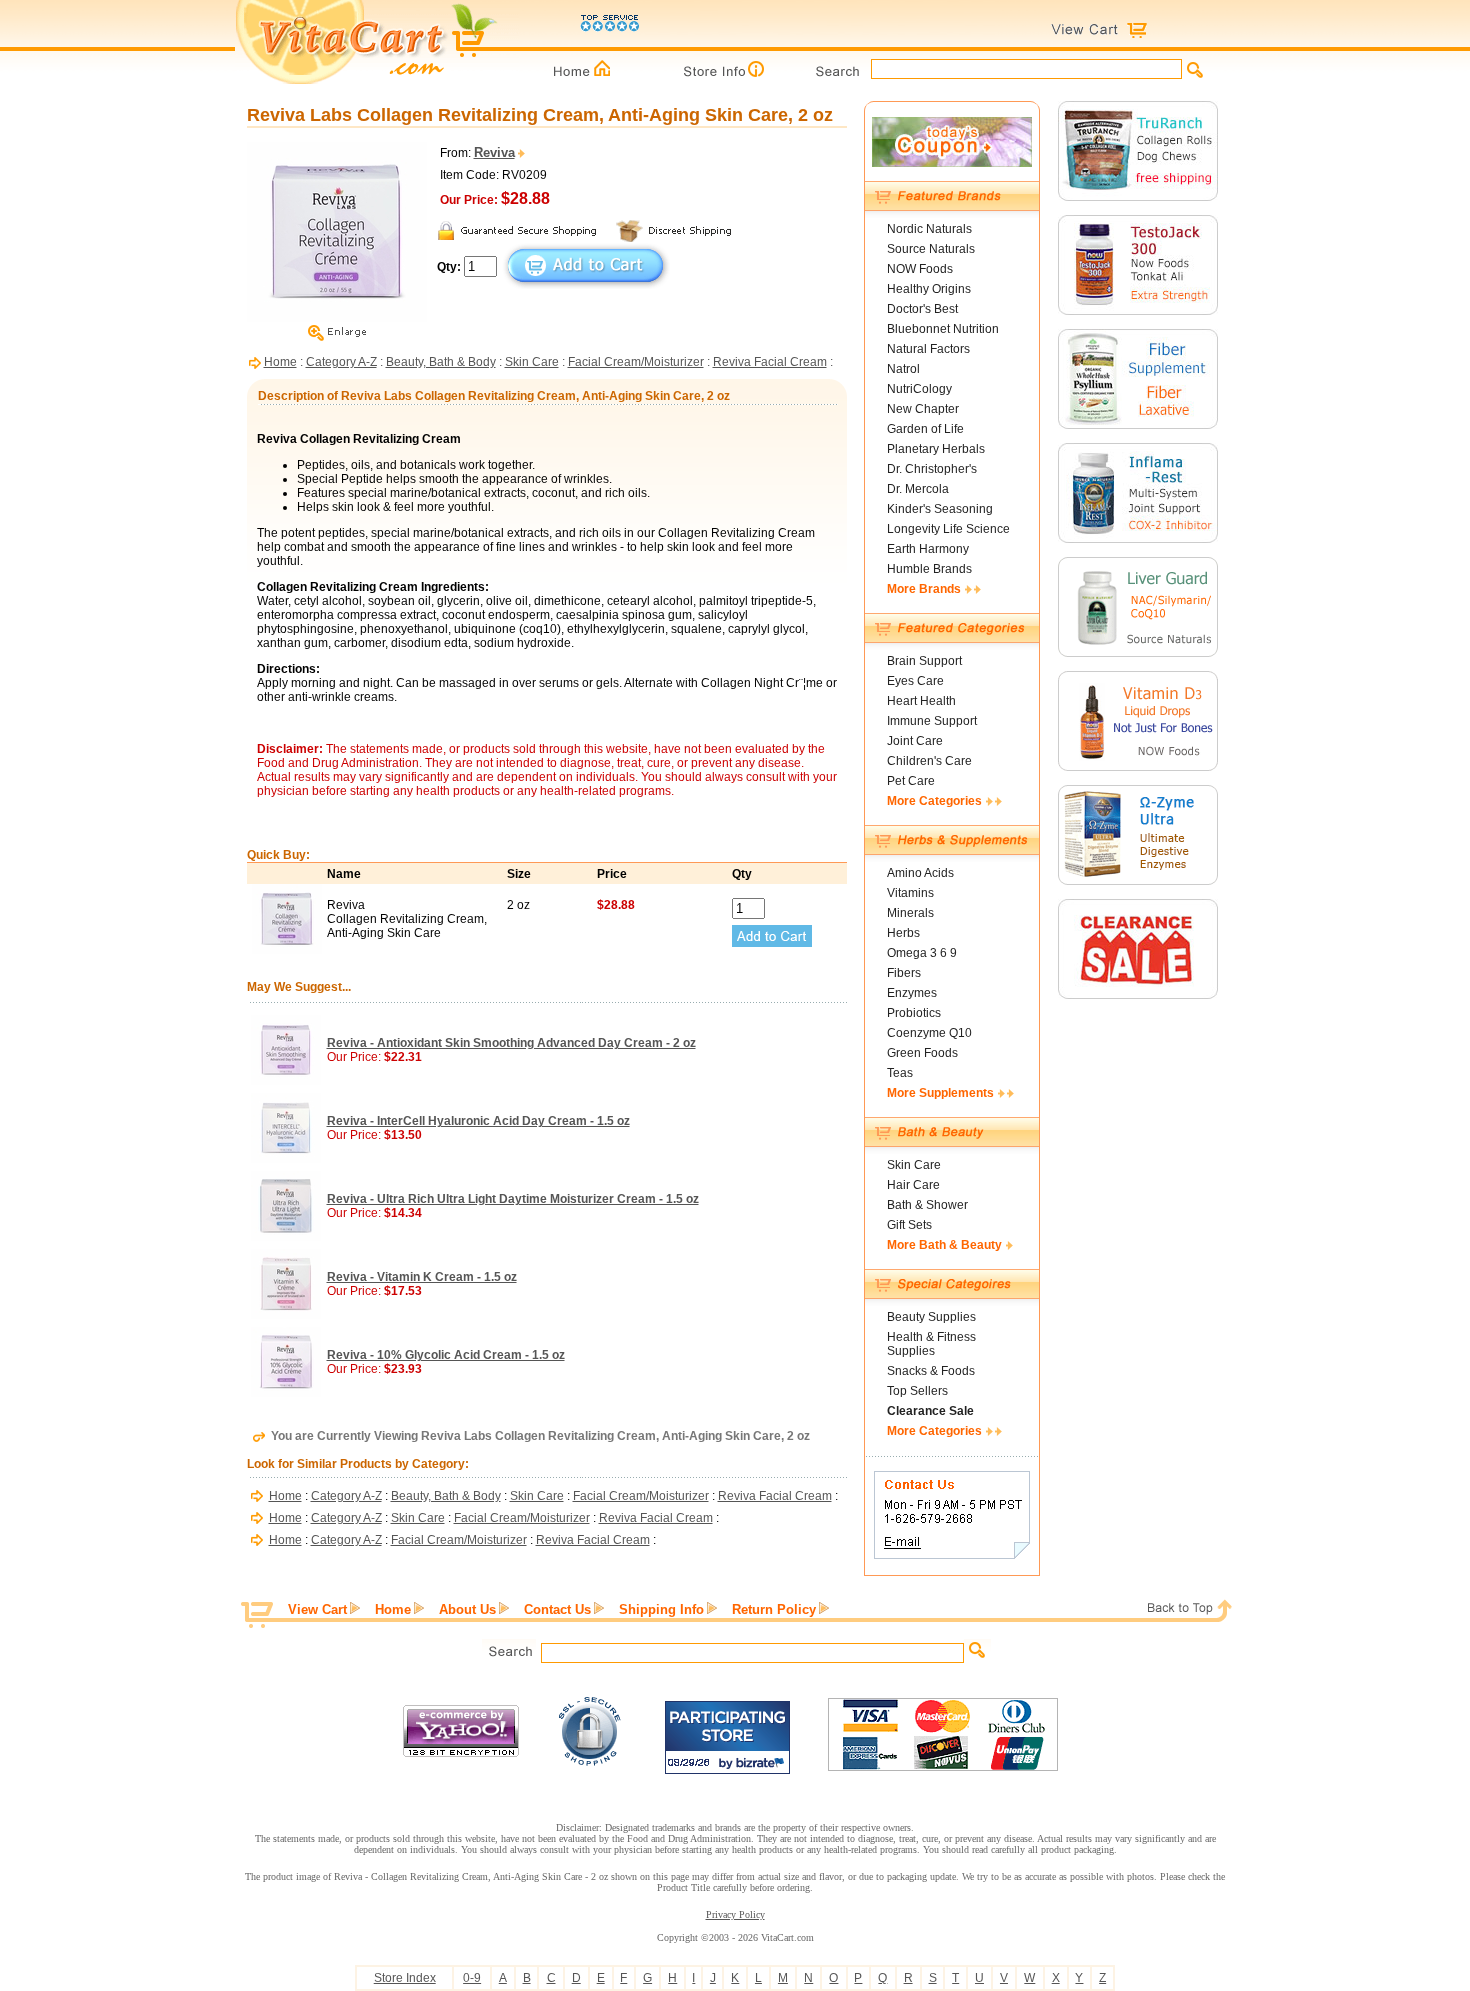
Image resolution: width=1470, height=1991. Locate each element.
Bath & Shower (927, 1205)
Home (280, 362)
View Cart (317, 1609)
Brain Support (924, 661)
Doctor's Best (922, 309)
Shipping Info (661, 1609)
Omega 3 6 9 (922, 953)
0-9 (472, 1978)
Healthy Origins (929, 289)
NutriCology (919, 389)
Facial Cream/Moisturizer (636, 362)
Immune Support (932, 721)
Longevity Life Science (948, 529)
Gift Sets (909, 1225)
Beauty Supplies (931, 1317)
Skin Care (532, 362)
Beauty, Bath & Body (441, 362)
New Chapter (923, 409)
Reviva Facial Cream (770, 362)
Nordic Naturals (929, 229)
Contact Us (557, 1609)
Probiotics (914, 1013)
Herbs (903, 933)
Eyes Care (915, 681)
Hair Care (913, 1185)
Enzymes (912, 993)
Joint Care (915, 741)
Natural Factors (928, 349)
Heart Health (921, 701)
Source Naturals (931, 249)
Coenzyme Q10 (929, 1033)
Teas (900, 1073)
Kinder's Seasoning (940, 509)
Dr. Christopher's (932, 469)
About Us (467, 1609)
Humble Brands (929, 569)
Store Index (405, 1978)
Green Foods (922, 1053)
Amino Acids (920, 873)
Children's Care (929, 761)
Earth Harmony (928, 549)
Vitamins (910, 893)
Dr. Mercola (918, 489)
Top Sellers (917, 1391)
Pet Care (911, 781)
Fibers (904, 973)
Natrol (903, 369)
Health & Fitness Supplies (931, 1344)
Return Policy (774, 1609)
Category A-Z (341, 362)
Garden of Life (925, 429)
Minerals (910, 913)
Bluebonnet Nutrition (943, 329)
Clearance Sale (930, 1411)
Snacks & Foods (931, 1371)
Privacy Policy (735, 1914)
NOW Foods (920, 269)
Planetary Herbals (936, 449)
